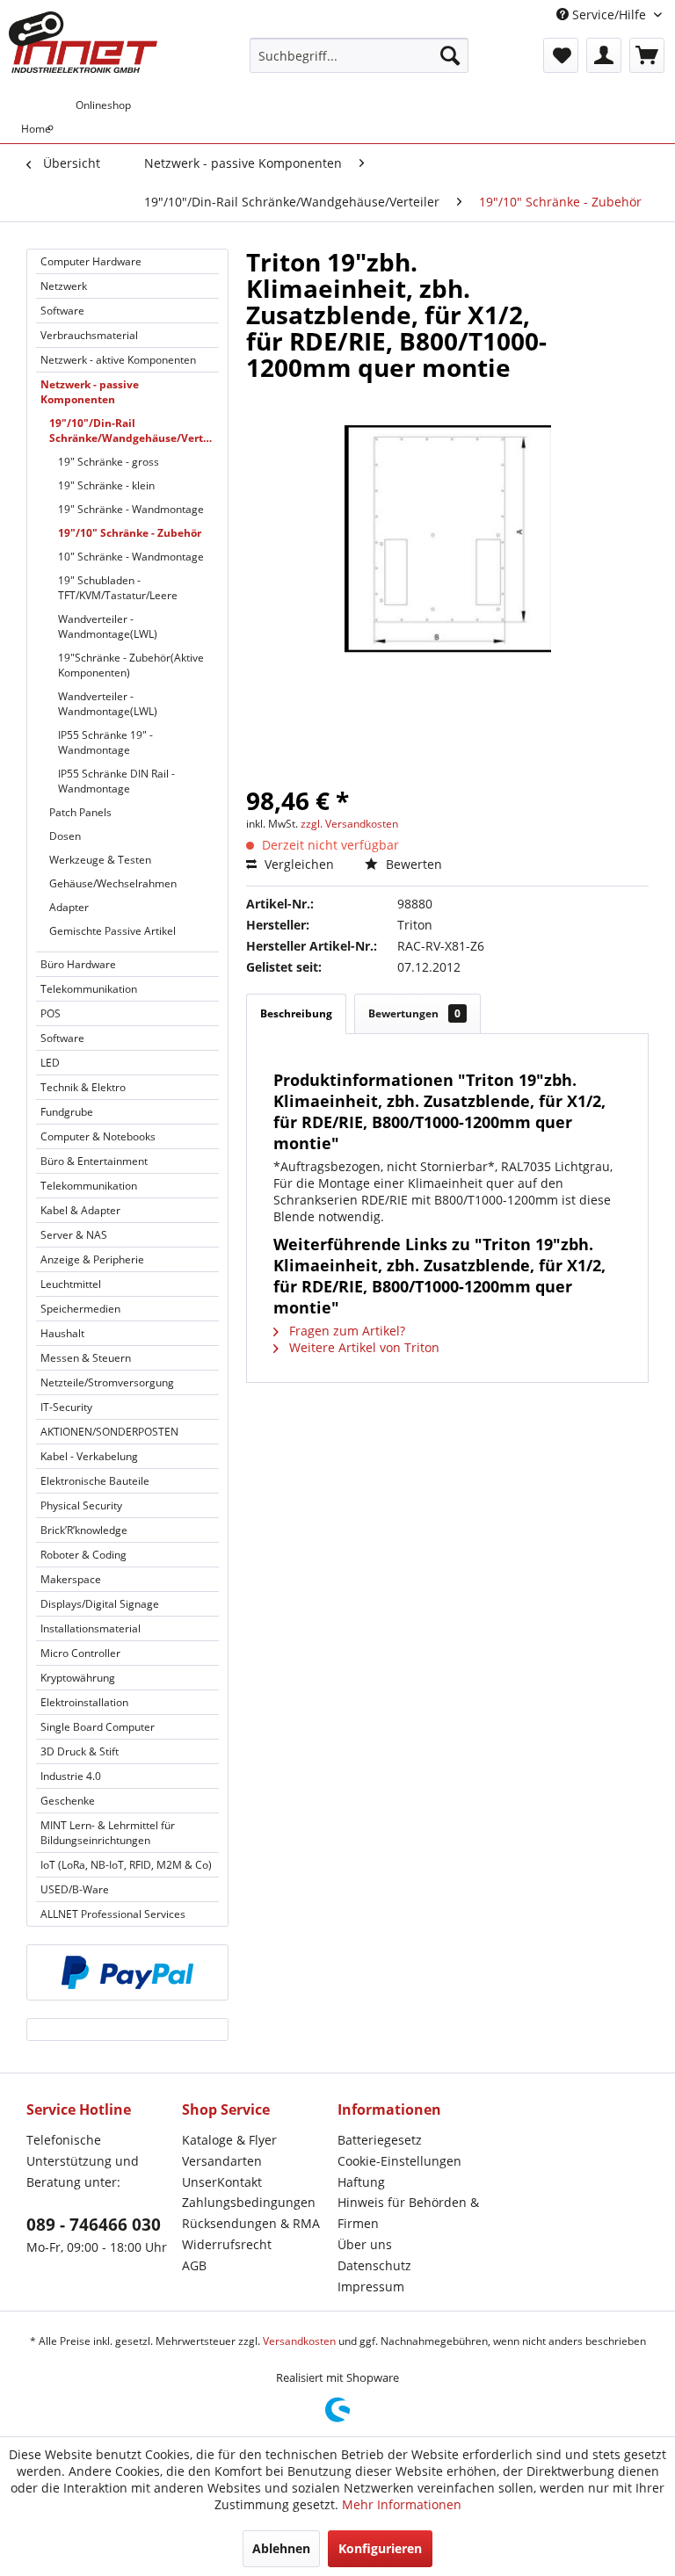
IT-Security (66, 1407)
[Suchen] (450, 55)
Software (62, 311)
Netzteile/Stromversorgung (107, 1382)
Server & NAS (74, 1235)
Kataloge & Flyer (229, 2140)
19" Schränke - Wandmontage (131, 509)
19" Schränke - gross (109, 462)
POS (51, 1013)
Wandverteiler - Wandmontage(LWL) (108, 626)
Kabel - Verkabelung (89, 1456)
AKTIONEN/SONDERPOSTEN (109, 1432)
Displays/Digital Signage (100, 1604)
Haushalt (62, 1333)
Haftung (361, 2182)
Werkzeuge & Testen (100, 860)
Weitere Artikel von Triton (363, 1347)
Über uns (365, 2244)
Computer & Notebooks (98, 1136)
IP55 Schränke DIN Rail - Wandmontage (116, 781)
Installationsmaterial (91, 1628)
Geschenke (68, 1801)
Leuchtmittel (71, 1284)
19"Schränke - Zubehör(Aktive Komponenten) (131, 665)
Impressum (371, 2287)
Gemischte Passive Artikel (112, 931)
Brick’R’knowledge (84, 1530)
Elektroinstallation (84, 1702)
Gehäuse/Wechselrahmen (113, 883)
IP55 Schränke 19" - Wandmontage (105, 742)
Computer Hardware (91, 261)
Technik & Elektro (83, 1087)
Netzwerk (64, 286)
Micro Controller (80, 1653)
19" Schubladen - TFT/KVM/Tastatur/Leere (118, 588)
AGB (194, 2265)
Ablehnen (281, 2548)
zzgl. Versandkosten (349, 824)
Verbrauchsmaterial (89, 335)
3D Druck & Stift (80, 1751)
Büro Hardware (78, 964)
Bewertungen (414, 1013)
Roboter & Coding (83, 1555)
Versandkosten (299, 2341)
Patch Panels (80, 812)
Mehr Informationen (402, 2504)
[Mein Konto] (604, 55)
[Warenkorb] (647, 55)
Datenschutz (374, 2265)
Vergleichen (298, 864)
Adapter (69, 907)
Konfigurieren (380, 2548)
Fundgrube (67, 1112)
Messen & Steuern (86, 1358)
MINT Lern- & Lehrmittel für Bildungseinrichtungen (108, 1833)
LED (50, 1063)
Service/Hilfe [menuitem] (609, 14)
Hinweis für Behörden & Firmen (408, 2213)
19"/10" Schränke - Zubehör (130, 533)
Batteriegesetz (380, 2140)
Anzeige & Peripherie (92, 1259)
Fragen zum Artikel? (345, 1331)
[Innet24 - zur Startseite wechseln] (83, 42)
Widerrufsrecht (227, 2244)
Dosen (65, 836)
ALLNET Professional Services (113, 1914)
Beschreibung (296, 1013)
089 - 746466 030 (94, 2225)
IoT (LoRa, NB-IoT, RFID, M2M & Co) (126, 1865)
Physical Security (81, 1505)
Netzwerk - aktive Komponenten (118, 360)
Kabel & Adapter (80, 1210)
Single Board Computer (98, 1727)
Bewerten (412, 864)
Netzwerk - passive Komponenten (90, 392)
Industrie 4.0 (71, 1776)
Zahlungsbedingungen (249, 2202)
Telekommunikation (89, 989)
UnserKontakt (222, 2182)
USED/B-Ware (75, 1889)
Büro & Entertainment (94, 1161)
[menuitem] (359, 55)
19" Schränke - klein (106, 485)
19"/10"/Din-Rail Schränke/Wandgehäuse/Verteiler (134, 431)
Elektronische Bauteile (95, 1481)
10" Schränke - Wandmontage (131, 557)
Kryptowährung (78, 1678)
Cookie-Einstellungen (399, 2161)
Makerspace (71, 1579)
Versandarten (222, 2161)
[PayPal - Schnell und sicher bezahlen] (127, 1972)
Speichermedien (80, 1309)
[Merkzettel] (561, 55)
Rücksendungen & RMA (251, 2223)
